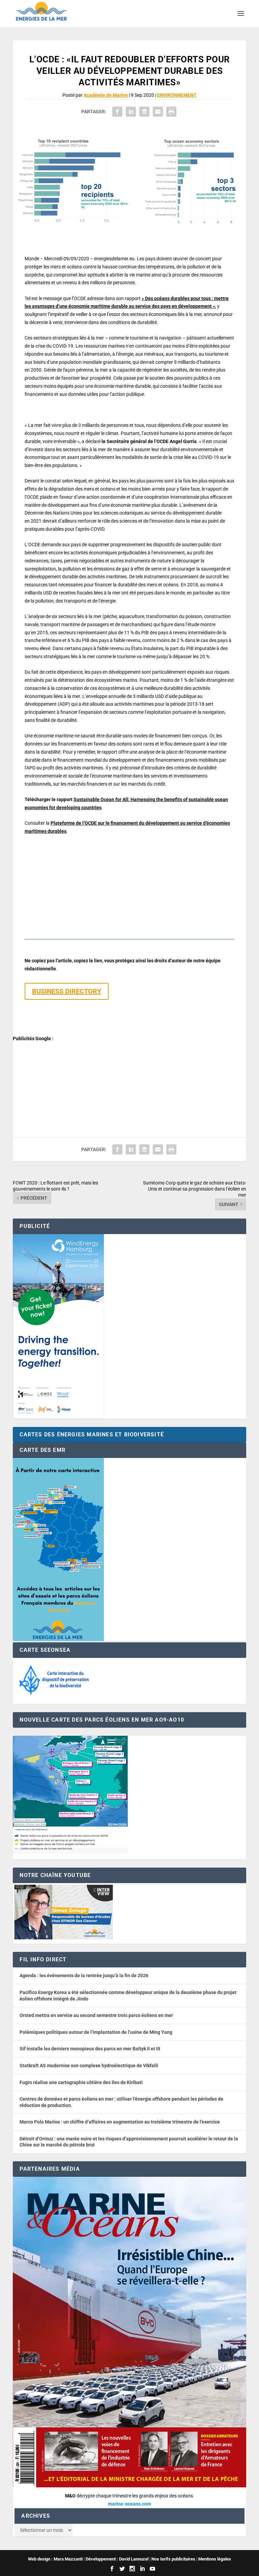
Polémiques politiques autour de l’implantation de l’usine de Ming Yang (96, 2032)
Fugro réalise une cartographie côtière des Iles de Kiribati (81, 2082)
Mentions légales (215, 2559)
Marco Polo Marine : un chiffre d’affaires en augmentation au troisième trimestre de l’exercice (120, 2122)
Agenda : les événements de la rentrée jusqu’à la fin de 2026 (84, 1975)
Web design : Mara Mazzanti (55, 2559)
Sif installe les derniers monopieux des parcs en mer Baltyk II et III (90, 2049)
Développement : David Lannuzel (117, 2559)
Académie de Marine (106, 95)
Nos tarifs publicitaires (173, 2559)
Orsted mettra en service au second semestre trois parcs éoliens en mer (96, 2015)
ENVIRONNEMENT (177, 95)
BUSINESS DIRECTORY (67, 991)
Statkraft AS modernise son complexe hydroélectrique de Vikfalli (89, 2066)
